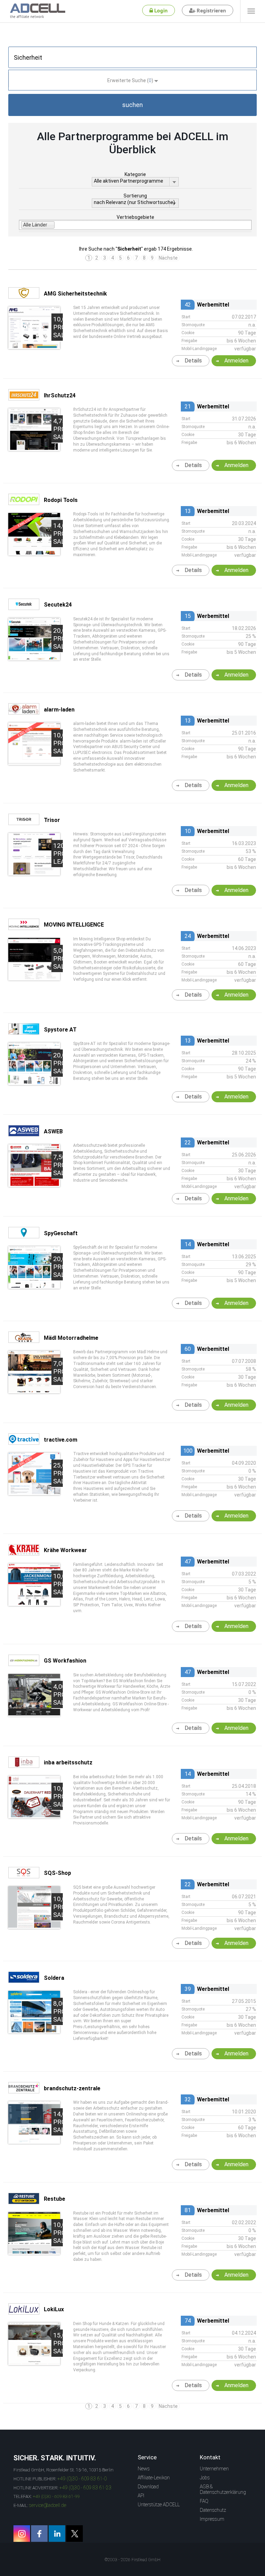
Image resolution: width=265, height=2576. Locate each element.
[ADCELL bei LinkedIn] (57, 2534)
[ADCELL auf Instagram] (22, 2534)
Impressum (212, 2519)
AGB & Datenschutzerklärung (223, 2489)
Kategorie (135, 174)
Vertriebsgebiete (135, 217)
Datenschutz (213, 2510)
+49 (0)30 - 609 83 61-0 (82, 2479)
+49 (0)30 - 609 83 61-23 (85, 2488)
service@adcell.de (48, 2505)
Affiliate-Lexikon (154, 2478)
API (141, 2496)
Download (148, 2487)
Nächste (168, 258)
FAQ (204, 2501)
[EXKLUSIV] (34, 553)
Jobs (205, 2478)
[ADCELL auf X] (75, 2534)
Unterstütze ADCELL (159, 2505)
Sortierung (135, 196)
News (144, 2469)
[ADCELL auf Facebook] (39, 2534)
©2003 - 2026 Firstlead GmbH (132, 2560)
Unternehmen (214, 2469)
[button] (132, 105)
